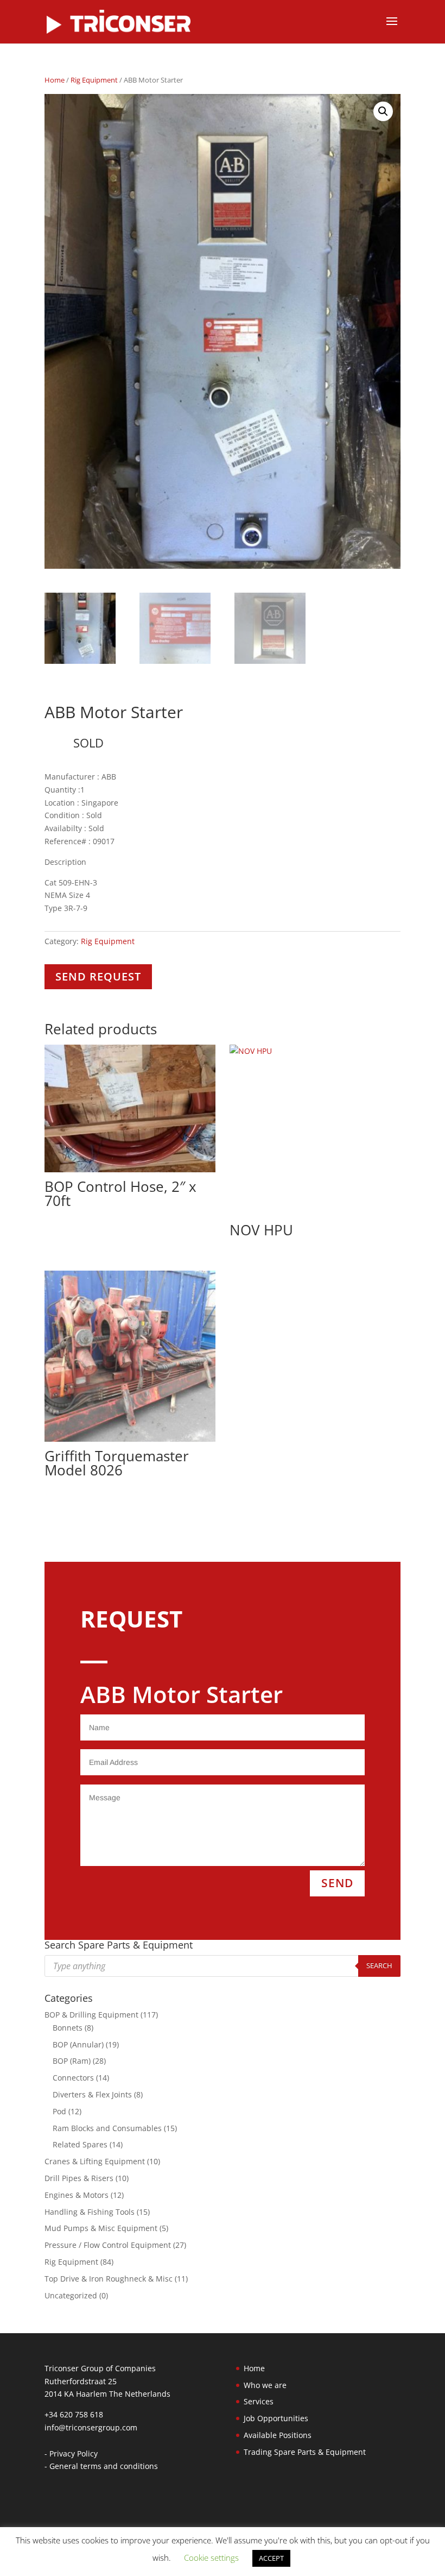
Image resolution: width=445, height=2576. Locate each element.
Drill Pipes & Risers (79, 2178)
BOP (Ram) (72, 2061)
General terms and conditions (104, 2466)
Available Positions (278, 2435)
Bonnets (68, 2028)
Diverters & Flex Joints (92, 2094)
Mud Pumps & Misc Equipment (101, 2228)
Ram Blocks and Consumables (107, 2128)
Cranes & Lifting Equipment (95, 2161)
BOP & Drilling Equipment (91, 2015)
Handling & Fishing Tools (90, 2212)
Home (55, 80)
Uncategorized (71, 2295)
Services (259, 2401)
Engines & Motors (77, 2195)
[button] (383, 111)
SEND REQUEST (98, 976)
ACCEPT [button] (271, 2558)
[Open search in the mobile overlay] (223, 1966)
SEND (337, 1883)
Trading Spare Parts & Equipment (305, 2452)
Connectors (73, 2078)
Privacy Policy (74, 2454)
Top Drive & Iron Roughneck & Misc (109, 2279)
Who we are (265, 2385)
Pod (59, 2111)
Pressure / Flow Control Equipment (108, 2245)
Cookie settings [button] (211, 2558)
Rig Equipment (94, 80)
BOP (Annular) (78, 2044)
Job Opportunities (276, 2418)
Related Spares (80, 2144)
